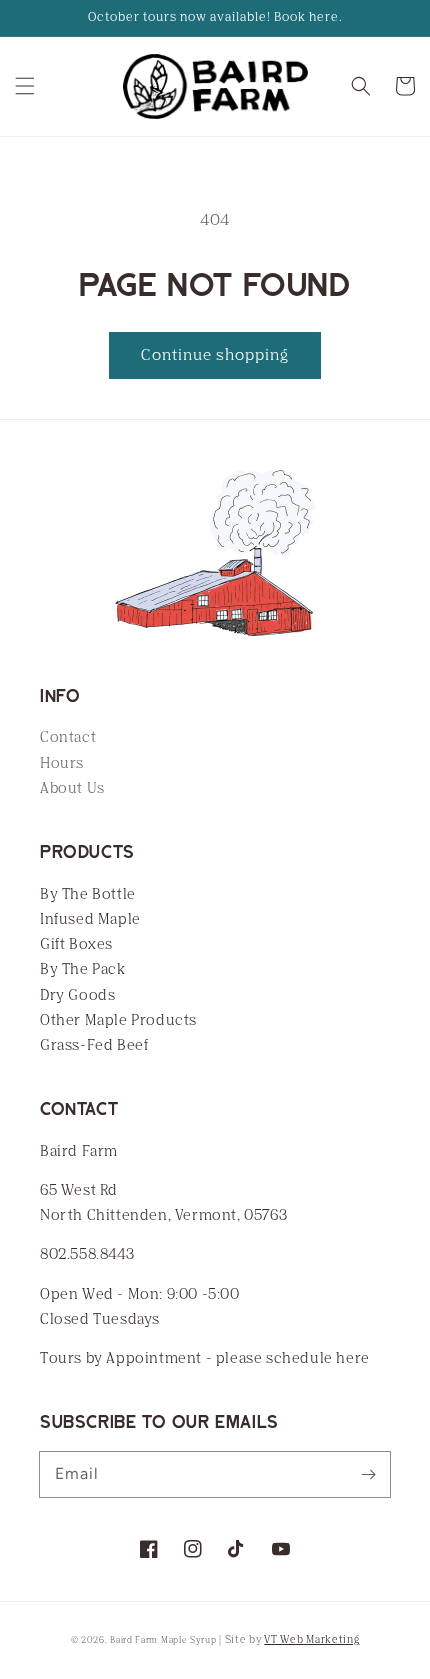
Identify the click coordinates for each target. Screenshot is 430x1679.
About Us (72, 788)
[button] (25, 86)
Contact (68, 737)
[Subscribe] (368, 1474)
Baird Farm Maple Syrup (163, 1640)
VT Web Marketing (311, 1640)
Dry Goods (77, 995)
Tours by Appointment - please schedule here (205, 1358)
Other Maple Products (118, 1020)
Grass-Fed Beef (94, 1045)
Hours (62, 763)
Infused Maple (90, 919)
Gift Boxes (76, 944)
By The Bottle (88, 894)
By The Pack (83, 969)
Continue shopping (215, 355)
